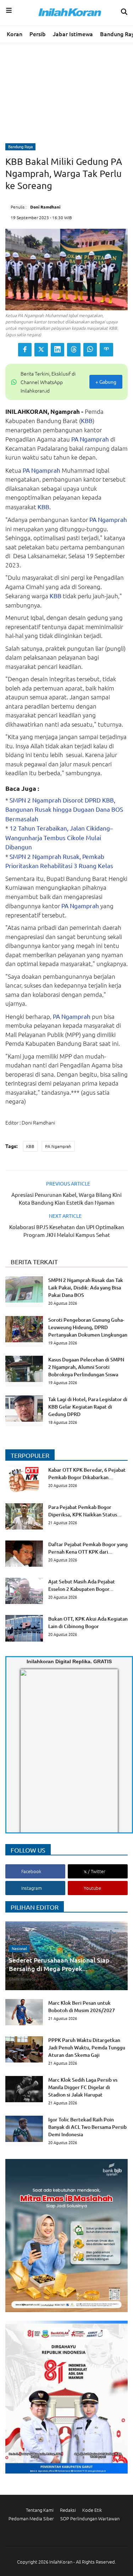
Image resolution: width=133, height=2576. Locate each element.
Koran (15, 34)
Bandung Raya (21, 146)
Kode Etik (92, 2510)
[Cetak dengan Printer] (106, 350)
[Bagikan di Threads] (74, 350)
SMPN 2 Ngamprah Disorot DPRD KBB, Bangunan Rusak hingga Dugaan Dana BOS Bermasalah (64, 809)
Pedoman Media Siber (31, 2518)
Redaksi (68, 2510)
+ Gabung (106, 382)
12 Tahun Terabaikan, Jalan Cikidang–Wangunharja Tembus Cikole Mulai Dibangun (59, 837)
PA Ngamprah (90, 439)
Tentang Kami (40, 2510)
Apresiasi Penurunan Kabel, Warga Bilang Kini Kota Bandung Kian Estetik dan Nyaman (66, 1198)
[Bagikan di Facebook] (25, 350)
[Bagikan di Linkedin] (57, 350)
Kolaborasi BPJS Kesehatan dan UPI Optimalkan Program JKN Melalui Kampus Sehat (67, 1231)
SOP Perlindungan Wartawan (90, 2518)
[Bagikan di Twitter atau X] (41, 350)
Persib (38, 34)
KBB (87, 420)
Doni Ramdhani (45, 207)
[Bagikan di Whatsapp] (90, 350)
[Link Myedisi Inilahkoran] (29, 1757)
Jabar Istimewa (73, 34)
